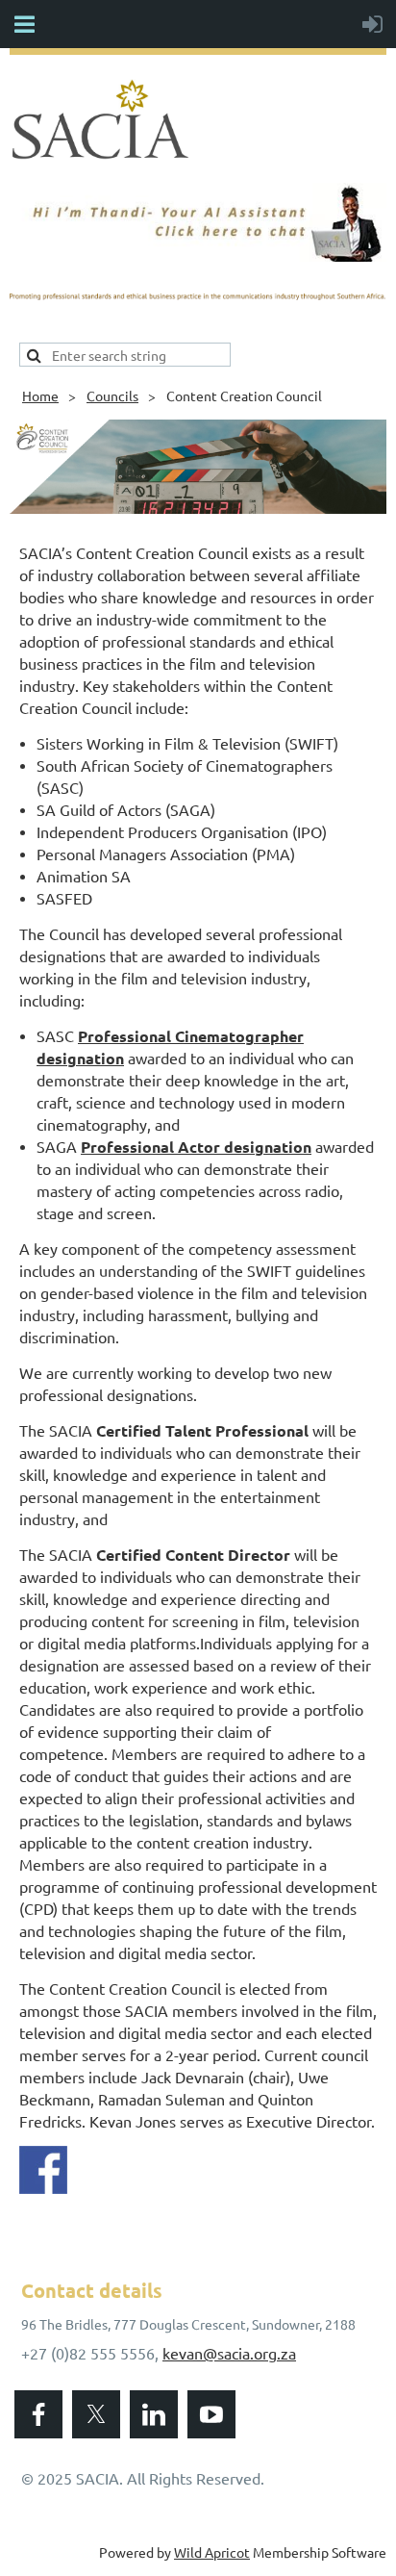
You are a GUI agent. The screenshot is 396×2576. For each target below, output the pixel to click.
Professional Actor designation (196, 1147)
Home (40, 395)
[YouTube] (211, 2414)
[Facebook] (38, 2414)
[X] (96, 2414)
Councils (112, 395)
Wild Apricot (212, 2552)
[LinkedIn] (154, 2414)
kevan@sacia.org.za (229, 2353)
